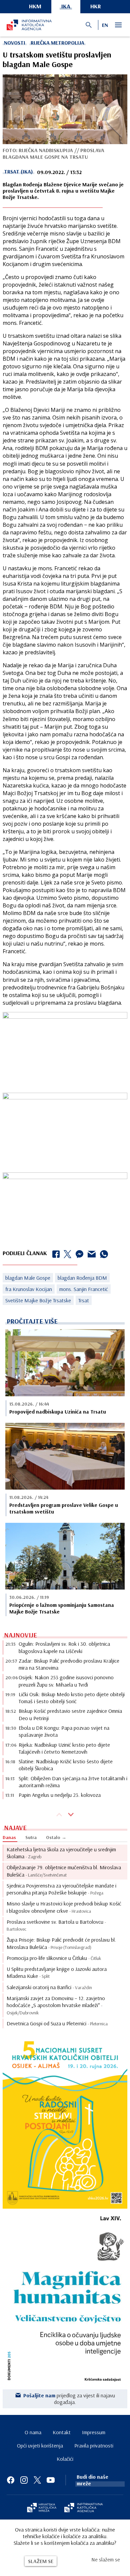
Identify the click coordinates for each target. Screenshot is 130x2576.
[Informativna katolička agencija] (84, 2508)
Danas (9, 1837)
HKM (35, 6)
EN (105, 25)
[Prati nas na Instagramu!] (24, 2480)
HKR (96, 6)
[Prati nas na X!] (37, 2480)
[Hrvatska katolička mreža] (42, 2508)
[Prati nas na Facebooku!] (11, 2480)
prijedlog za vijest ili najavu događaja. (69, 2399)
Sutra (31, 1837)
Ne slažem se (106, 2559)
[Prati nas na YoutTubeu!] (51, 2480)
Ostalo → (56, 1837)
